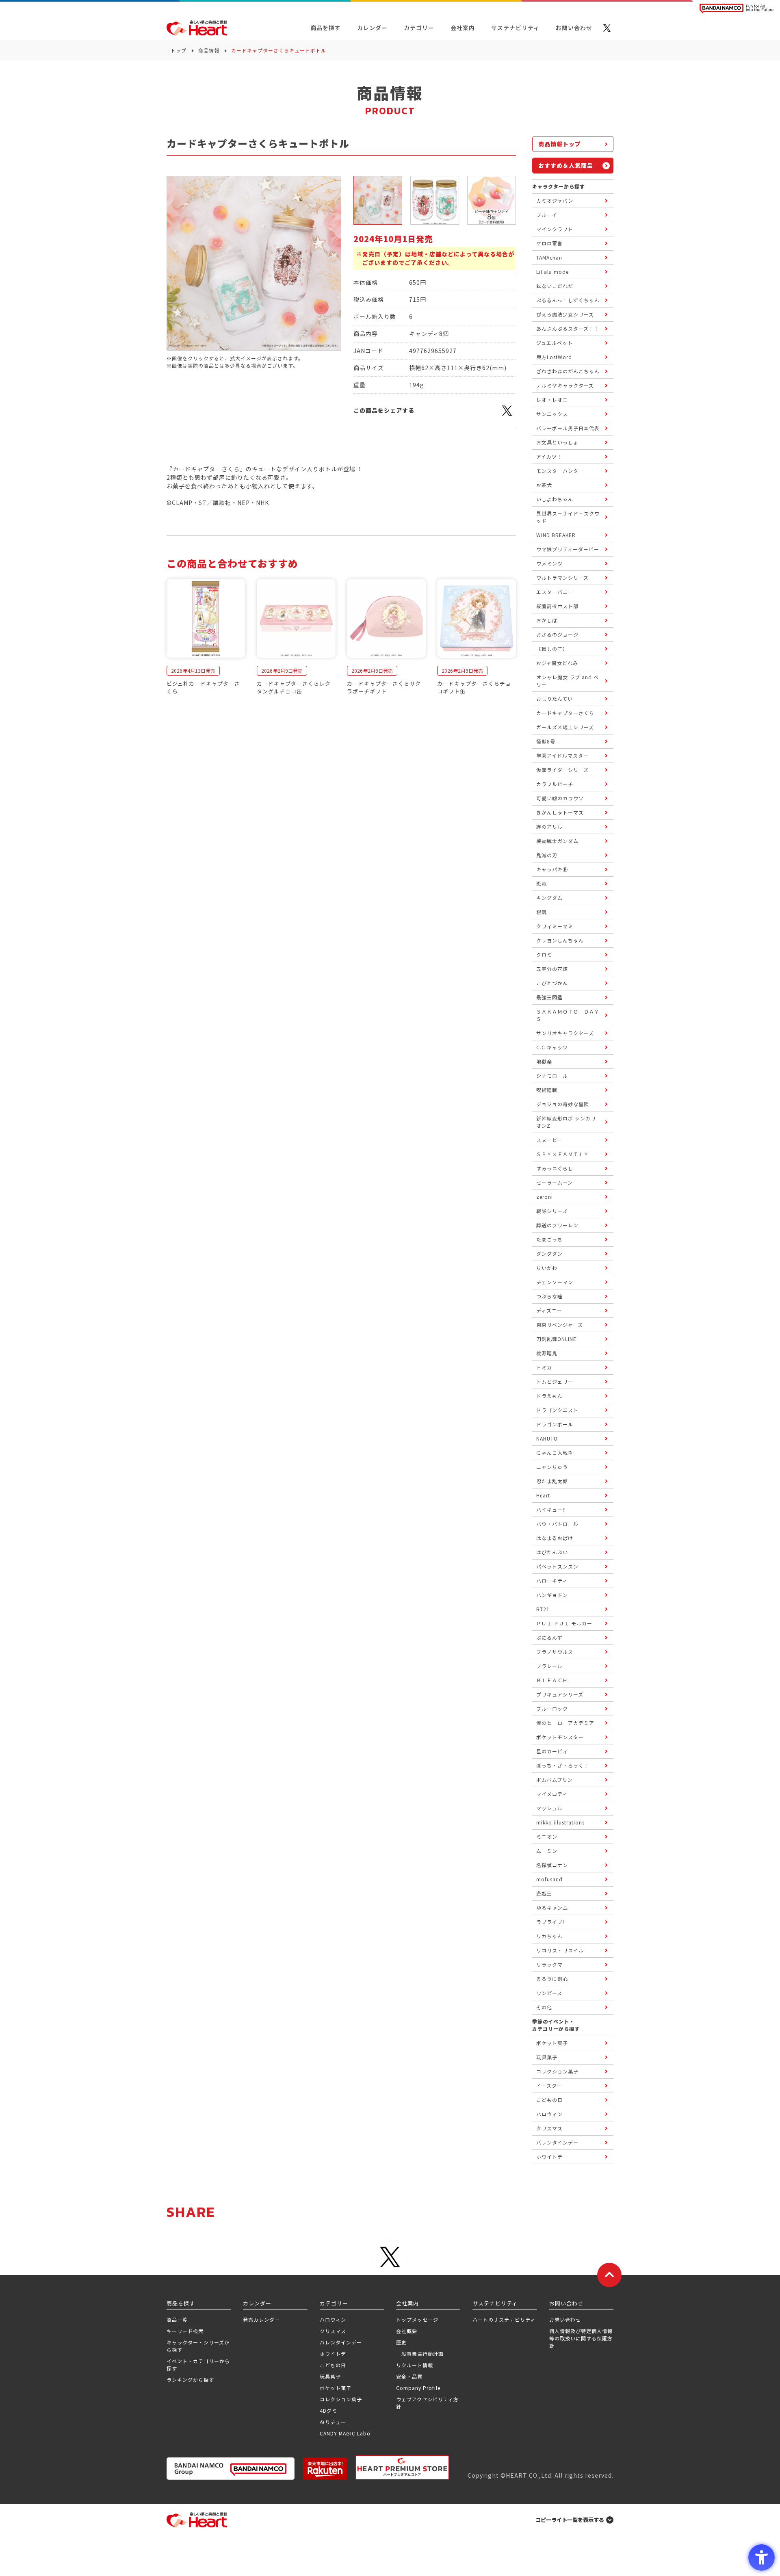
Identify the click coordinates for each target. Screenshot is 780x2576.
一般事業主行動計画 (420, 2354)
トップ (179, 50)
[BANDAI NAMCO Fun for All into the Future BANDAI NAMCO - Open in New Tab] (737, 9)
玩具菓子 (330, 2376)
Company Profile (418, 2388)
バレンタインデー (341, 2342)
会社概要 (407, 2331)
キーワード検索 (185, 2331)
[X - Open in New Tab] (607, 28)
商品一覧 (177, 2319)
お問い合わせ (565, 2319)
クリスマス (333, 2331)
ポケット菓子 (336, 2388)
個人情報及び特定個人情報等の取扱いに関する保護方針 (581, 2338)
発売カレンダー (261, 2319)
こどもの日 (333, 2365)
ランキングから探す (190, 2380)
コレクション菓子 (341, 2399)
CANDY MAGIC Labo (345, 2433)
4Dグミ (328, 2410)
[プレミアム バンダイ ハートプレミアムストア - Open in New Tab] (402, 2468)
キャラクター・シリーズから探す (198, 2346)
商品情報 (209, 50)
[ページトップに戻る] (609, 2275)
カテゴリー (419, 28)
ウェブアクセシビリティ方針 (427, 2403)
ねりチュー (333, 2422)
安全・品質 (409, 2376)
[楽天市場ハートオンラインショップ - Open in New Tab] (325, 2469)
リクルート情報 (415, 2365)
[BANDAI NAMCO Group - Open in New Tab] (231, 2469)
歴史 (401, 2342)
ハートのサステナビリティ (504, 2319)
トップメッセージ (417, 2319)
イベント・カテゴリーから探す (198, 2365)
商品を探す (326, 28)
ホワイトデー (336, 2354)
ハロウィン (333, 2319)
